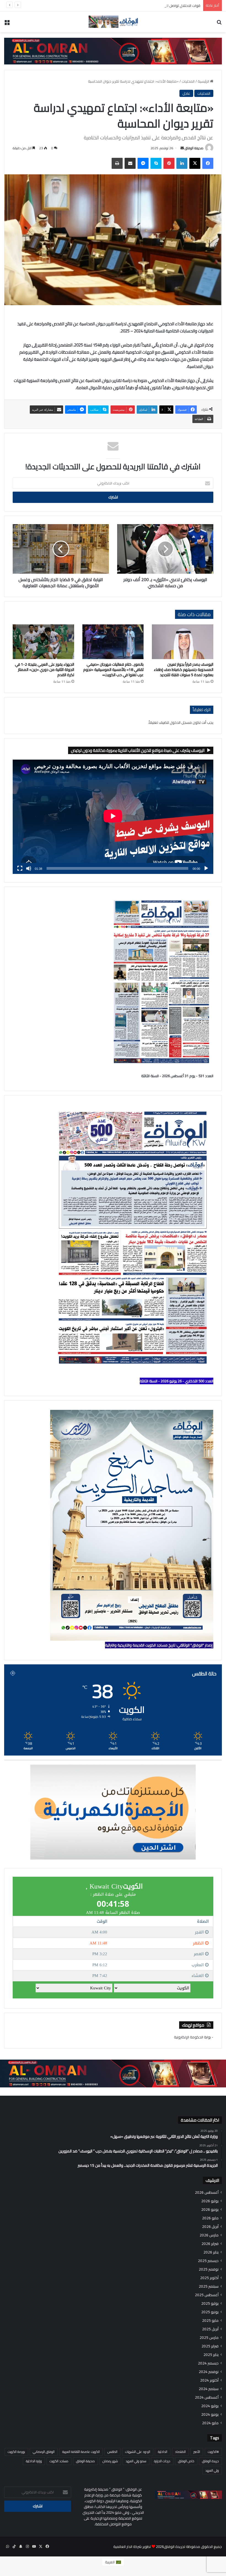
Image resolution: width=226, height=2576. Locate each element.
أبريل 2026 (210, 2227)
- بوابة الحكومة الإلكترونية (194, 2037)
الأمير (197, 2452)
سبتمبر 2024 (209, 2389)
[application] (113, 817)
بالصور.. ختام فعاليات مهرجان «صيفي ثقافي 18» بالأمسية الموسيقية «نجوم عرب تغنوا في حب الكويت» (113, 670)
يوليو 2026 (210, 2201)
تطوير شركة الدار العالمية (132, 2547)
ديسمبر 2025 (208, 2261)
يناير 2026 (211, 2252)
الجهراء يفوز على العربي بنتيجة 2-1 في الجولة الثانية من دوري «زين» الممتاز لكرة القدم (45, 670)
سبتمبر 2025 (209, 2286)
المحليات (188, 81)
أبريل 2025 (210, 2329)
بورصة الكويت (16, 2452)
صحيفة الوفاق (194, 148)
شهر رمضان (110, 2461)
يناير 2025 (211, 2355)
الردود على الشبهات (138, 2452)
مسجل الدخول (181, 722)
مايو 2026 (210, 2218)
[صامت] (29, 868)
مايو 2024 (210, 2423)
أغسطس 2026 (207, 2192)
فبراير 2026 (210, 2244)
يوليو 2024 (210, 2406)
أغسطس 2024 (207, 2397)
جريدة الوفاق (210, 2461)
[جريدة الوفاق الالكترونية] (113, 22)
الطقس (112, 2452)
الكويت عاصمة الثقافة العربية (81, 2452)
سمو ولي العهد (136, 2461)
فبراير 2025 (210, 2346)
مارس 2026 (209, 2235)
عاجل (186, 93)
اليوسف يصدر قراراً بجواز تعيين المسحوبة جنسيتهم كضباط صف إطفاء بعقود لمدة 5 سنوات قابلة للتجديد (184, 670)
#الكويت (213, 2452)
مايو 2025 (210, 2321)
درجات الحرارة (162, 2461)
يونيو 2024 (210, 2414)
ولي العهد (212, 2470)
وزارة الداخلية (34, 2461)
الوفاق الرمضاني (44, 2452)
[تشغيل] (206, 868)
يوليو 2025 (210, 2303)
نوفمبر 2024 (209, 2372)
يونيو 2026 (210, 2210)
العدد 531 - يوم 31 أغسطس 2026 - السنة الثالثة (177, 1076)
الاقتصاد (180, 2452)
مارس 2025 (209, 2338)
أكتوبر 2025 (209, 2278)
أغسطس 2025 (207, 2295)
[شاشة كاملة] (20, 868)
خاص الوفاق (186, 2461)
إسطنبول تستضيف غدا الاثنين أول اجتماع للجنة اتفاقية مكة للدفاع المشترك (145, 6)
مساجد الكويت (59, 2461)
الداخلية (163, 2452)
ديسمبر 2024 (208, 2363)
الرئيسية (204, 81)
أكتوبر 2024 (209, 2380)
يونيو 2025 (210, 2312)
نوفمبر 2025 (209, 2269)
